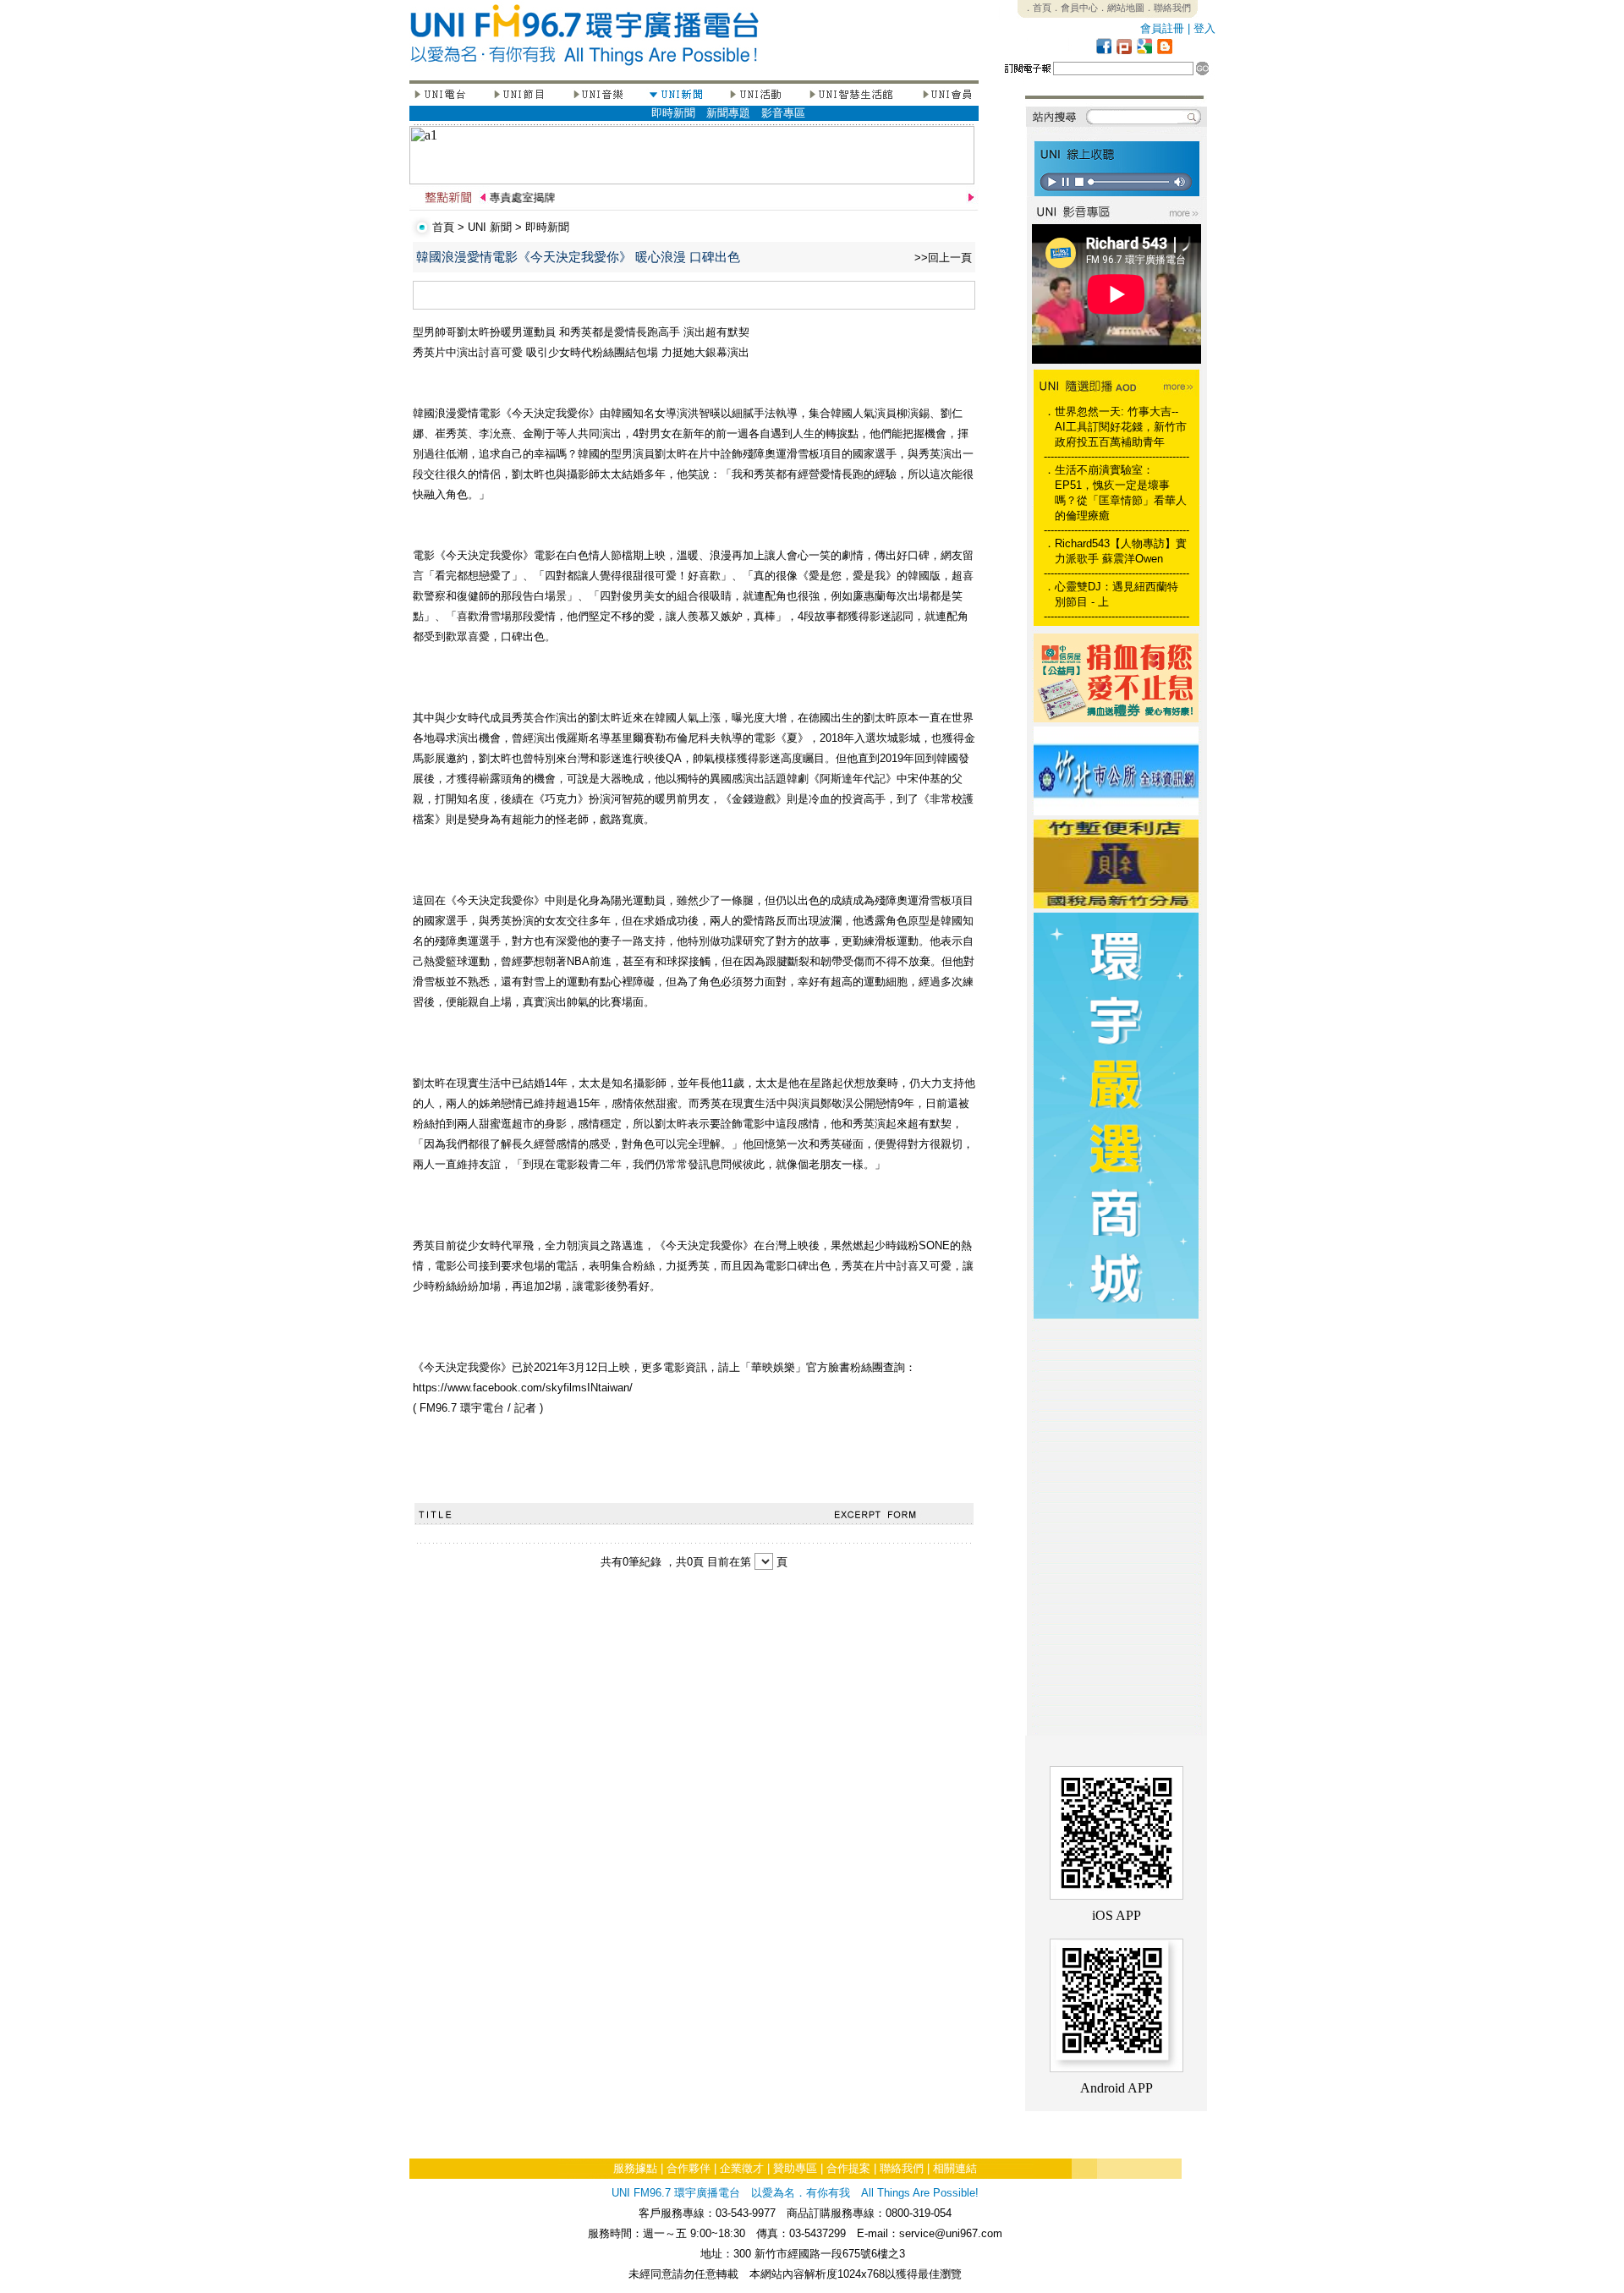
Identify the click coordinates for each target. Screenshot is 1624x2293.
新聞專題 (728, 113)
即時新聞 (673, 113)
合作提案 (848, 2168)
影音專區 (783, 113)
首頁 (443, 227)
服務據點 (635, 2168)
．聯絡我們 (1168, 8)
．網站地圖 (1121, 8)
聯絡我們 (902, 2168)
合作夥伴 (689, 2168)
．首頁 (1037, 8)
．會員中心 (1075, 8)
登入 (1204, 28)
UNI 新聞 (490, 227)
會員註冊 (1162, 28)
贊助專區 (795, 2168)
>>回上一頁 (943, 258)
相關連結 (955, 2168)
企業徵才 (742, 2168)
